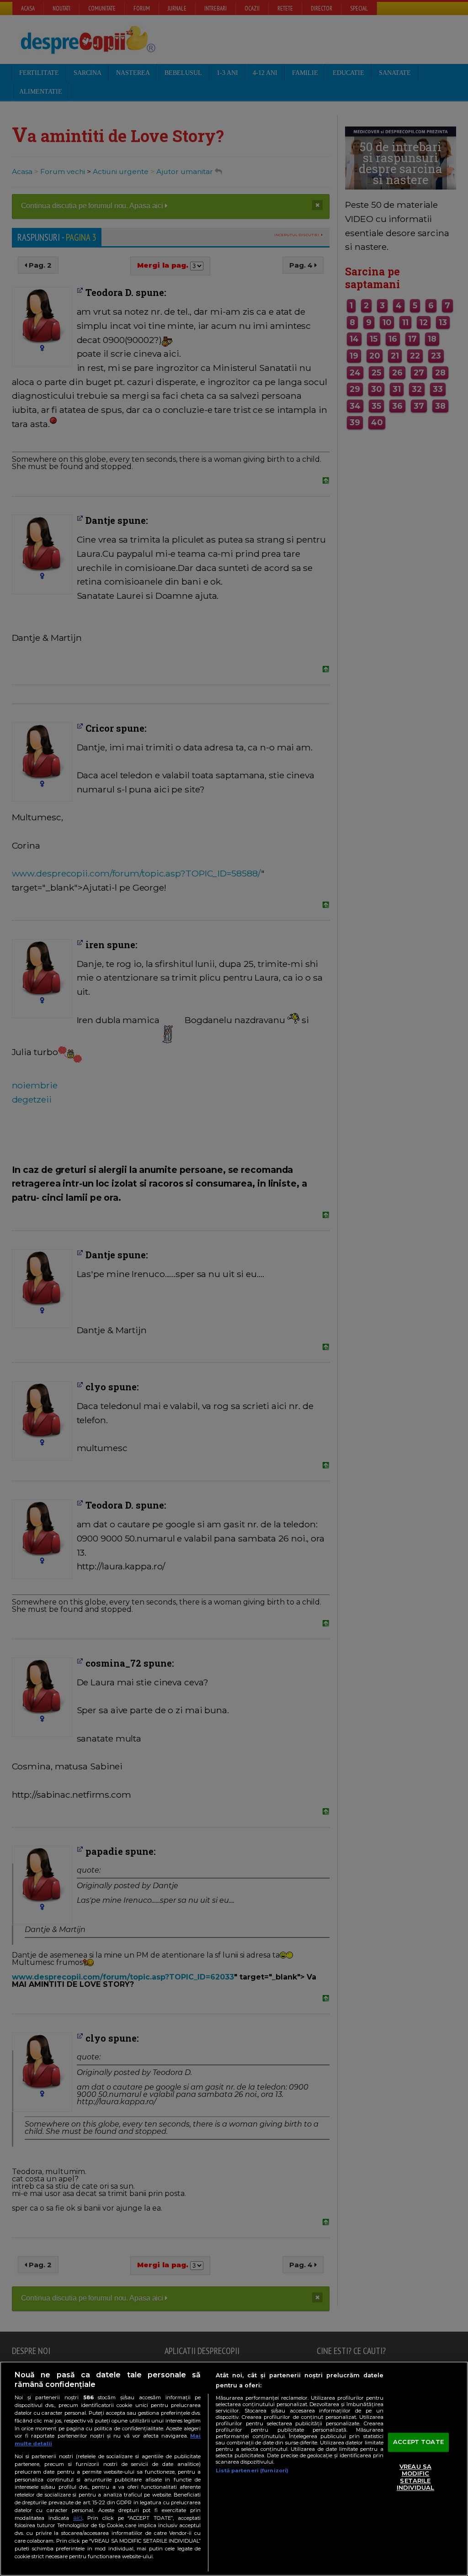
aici (78, 2518)
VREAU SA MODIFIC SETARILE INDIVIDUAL (415, 2477)
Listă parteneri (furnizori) (252, 2470)
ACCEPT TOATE (418, 2442)
